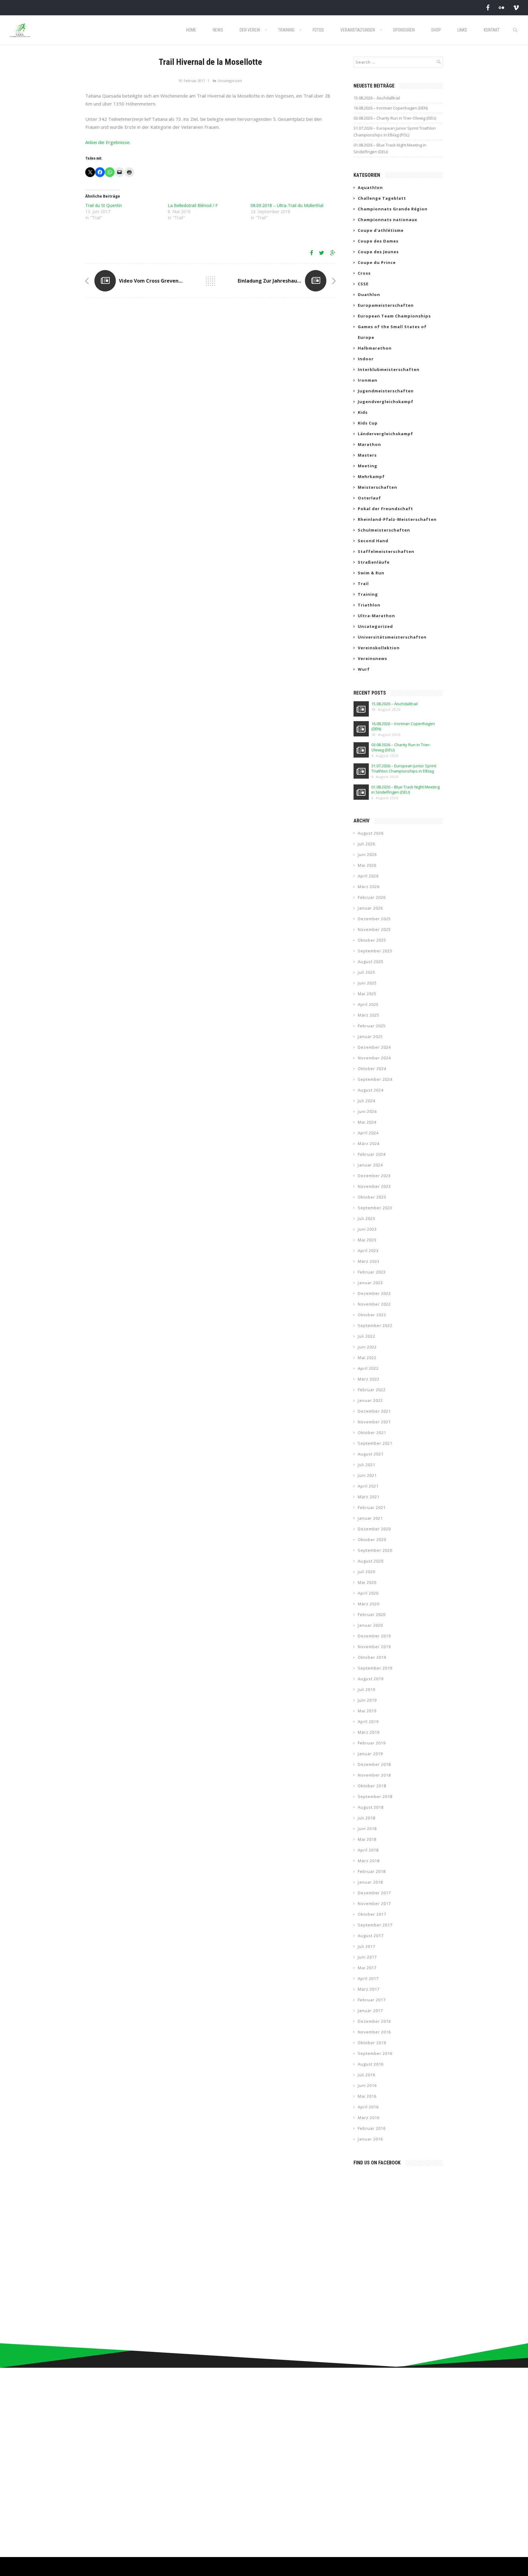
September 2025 (375, 951)
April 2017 (368, 1978)
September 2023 (375, 1208)
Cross (364, 273)
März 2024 (369, 1143)
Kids (363, 412)
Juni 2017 (367, 1957)
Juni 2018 (367, 1829)
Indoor (366, 359)
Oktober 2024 (372, 1069)
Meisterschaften (378, 487)
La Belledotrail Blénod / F (193, 205)
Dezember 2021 (374, 1411)
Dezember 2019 (374, 1636)
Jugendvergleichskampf (386, 402)
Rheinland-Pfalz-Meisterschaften (397, 519)
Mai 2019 (367, 1711)
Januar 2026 (370, 908)
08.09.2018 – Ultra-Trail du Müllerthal (287, 205)
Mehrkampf (371, 476)
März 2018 (369, 1861)
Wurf (364, 669)
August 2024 (371, 1090)
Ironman (368, 380)
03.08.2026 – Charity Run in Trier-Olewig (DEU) (395, 118)
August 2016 (371, 2064)
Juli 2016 (367, 2075)
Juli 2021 (367, 1465)
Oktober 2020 (372, 1540)
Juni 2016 (367, 2085)
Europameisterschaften (386, 305)
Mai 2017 (367, 1968)
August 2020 (371, 1561)
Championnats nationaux (388, 220)
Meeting (368, 466)
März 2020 (369, 1604)
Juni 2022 (367, 1347)
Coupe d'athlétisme (381, 230)
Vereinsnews (372, 658)
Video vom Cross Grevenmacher (158, 281)
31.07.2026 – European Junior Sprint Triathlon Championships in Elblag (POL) (395, 132)
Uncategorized (230, 81)
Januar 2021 (370, 1518)
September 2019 (375, 1668)
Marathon (369, 444)
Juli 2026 (367, 844)
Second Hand (373, 541)
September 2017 (375, 1925)
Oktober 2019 (372, 1657)
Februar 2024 (372, 1154)
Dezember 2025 (374, 919)
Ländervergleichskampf (385, 434)
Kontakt (492, 30)
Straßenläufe (374, 562)
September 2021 (375, 1443)
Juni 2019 (367, 1700)
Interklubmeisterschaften (389, 369)
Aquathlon (370, 187)
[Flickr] (501, 7)
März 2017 (369, 1989)
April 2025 (368, 1004)
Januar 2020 (370, 1625)
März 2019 (369, 1732)
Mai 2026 (367, 865)
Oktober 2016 (372, 2043)
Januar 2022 (370, 1400)
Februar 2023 (372, 1272)
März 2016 (369, 2118)
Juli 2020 (367, 1572)
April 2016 (368, 2107)
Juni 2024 (367, 1111)
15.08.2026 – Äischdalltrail (377, 98)
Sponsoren (404, 30)
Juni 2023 (367, 1229)
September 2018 (375, 1796)
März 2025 (369, 1015)
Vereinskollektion (379, 648)
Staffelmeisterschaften (386, 551)
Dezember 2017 (374, 1893)
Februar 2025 (372, 1026)
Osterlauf (369, 498)
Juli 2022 (367, 1336)
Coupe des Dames (378, 241)
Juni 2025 (367, 983)
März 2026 (369, 887)
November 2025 (374, 929)
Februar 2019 (372, 1743)
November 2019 (374, 1647)
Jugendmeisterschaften (386, 391)
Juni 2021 (367, 1475)
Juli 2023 (367, 1218)
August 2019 (371, 1679)
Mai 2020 (367, 1582)
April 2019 (368, 1722)
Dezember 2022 (374, 1293)
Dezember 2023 (374, 1176)
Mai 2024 (367, 1122)
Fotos (318, 30)
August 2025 (371, 962)
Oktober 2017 (372, 1914)
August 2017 (371, 1936)
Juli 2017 (367, 1946)
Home (191, 30)
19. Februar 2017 (192, 81)
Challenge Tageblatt (382, 198)
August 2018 (371, 1807)
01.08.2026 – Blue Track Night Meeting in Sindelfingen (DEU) (390, 148)
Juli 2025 (367, 972)
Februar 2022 (372, 1390)
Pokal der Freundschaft (385, 509)
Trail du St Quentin (104, 205)
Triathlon (369, 605)
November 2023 (374, 1186)
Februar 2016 (372, 2128)
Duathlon (369, 295)
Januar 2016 (370, 2139)
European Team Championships (394, 316)
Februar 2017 (372, 2000)
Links (462, 30)
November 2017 (374, 1903)
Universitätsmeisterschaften (392, 637)
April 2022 (368, 1368)
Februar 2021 (372, 1507)
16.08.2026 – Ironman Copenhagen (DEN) (391, 108)
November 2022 (374, 1304)
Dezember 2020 (374, 1529)
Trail (363, 584)
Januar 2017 (370, 2011)
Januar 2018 (370, 1882)
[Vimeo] (516, 7)
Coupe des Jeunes (378, 252)
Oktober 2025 (372, 940)
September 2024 (375, 1079)
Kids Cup (368, 423)
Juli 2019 (367, 1689)
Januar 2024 (370, 1165)
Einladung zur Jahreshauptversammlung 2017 (293, 281)
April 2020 (368, 1593)
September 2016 (375, 2053)
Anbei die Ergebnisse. (108, 142)
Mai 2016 (367, 2096)
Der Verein (250, 30)
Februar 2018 (372, 1871)
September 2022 (375, 1325)
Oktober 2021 (372, 1433)
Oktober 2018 (372, 1786)
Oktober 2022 (372, 1315)
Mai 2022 (367, 1358)
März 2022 (369, 1379)
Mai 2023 (367, 1240)
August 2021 (371, 1454)
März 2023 (369, 1261)
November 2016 (374, 2032)
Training (286, 30)
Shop (436, 30)
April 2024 (368, 1133)
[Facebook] (488, 7)
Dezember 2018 (374, 1764)
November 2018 (374, 1775)
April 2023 (368, 1251)
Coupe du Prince (377, 262)
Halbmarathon (375, 348)
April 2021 (368, 1486)
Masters (367, 455)
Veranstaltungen (358, 30)
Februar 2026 (372, 897)
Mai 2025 (367, 994)
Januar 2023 (370, 1283)
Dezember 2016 (374, 2021)
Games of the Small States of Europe (392, 332)
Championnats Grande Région (393, 209)
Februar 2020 (372, 1614)
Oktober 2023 (372, 1197)
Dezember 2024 (374, 1047)
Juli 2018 (367, 1818)
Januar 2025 (370, 1036)
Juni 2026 (367, 854)
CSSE (363, 284)
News (218, 30)
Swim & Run (371, 573)
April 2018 (368, 1850)
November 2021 (374, 1422)
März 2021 (369, 1497)
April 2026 (368, 876)
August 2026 (371, 833)
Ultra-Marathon (376, 616)
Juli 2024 (367, 1101)
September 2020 (375, 1550)
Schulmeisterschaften (384, 530)
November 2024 (374, 1058)
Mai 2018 (367, 1839)
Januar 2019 (370, 1754)
